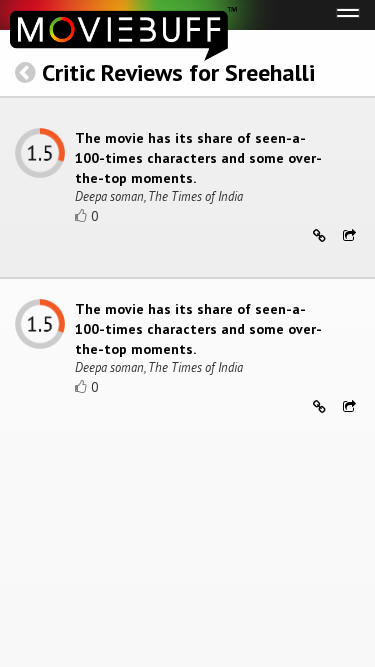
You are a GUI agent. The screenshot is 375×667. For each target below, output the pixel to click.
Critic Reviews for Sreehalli (178, 72)
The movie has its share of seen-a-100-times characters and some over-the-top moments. (198, 158)
